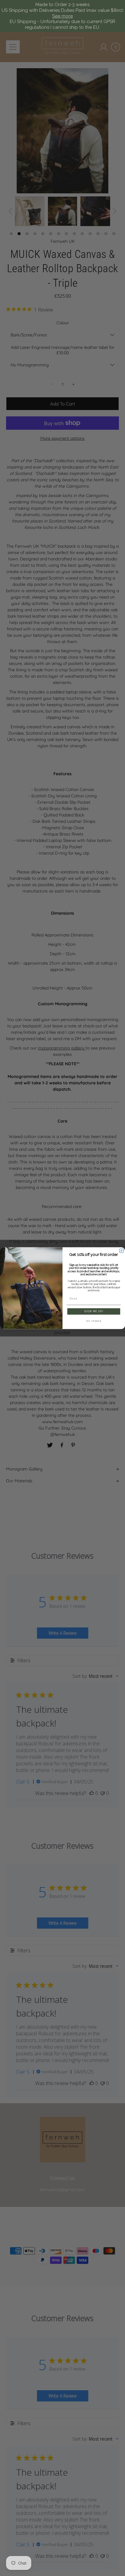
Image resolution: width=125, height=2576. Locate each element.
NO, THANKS (94, 1321)
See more (62, 16)
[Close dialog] (122, 1251)
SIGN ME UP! (94, 1311)
